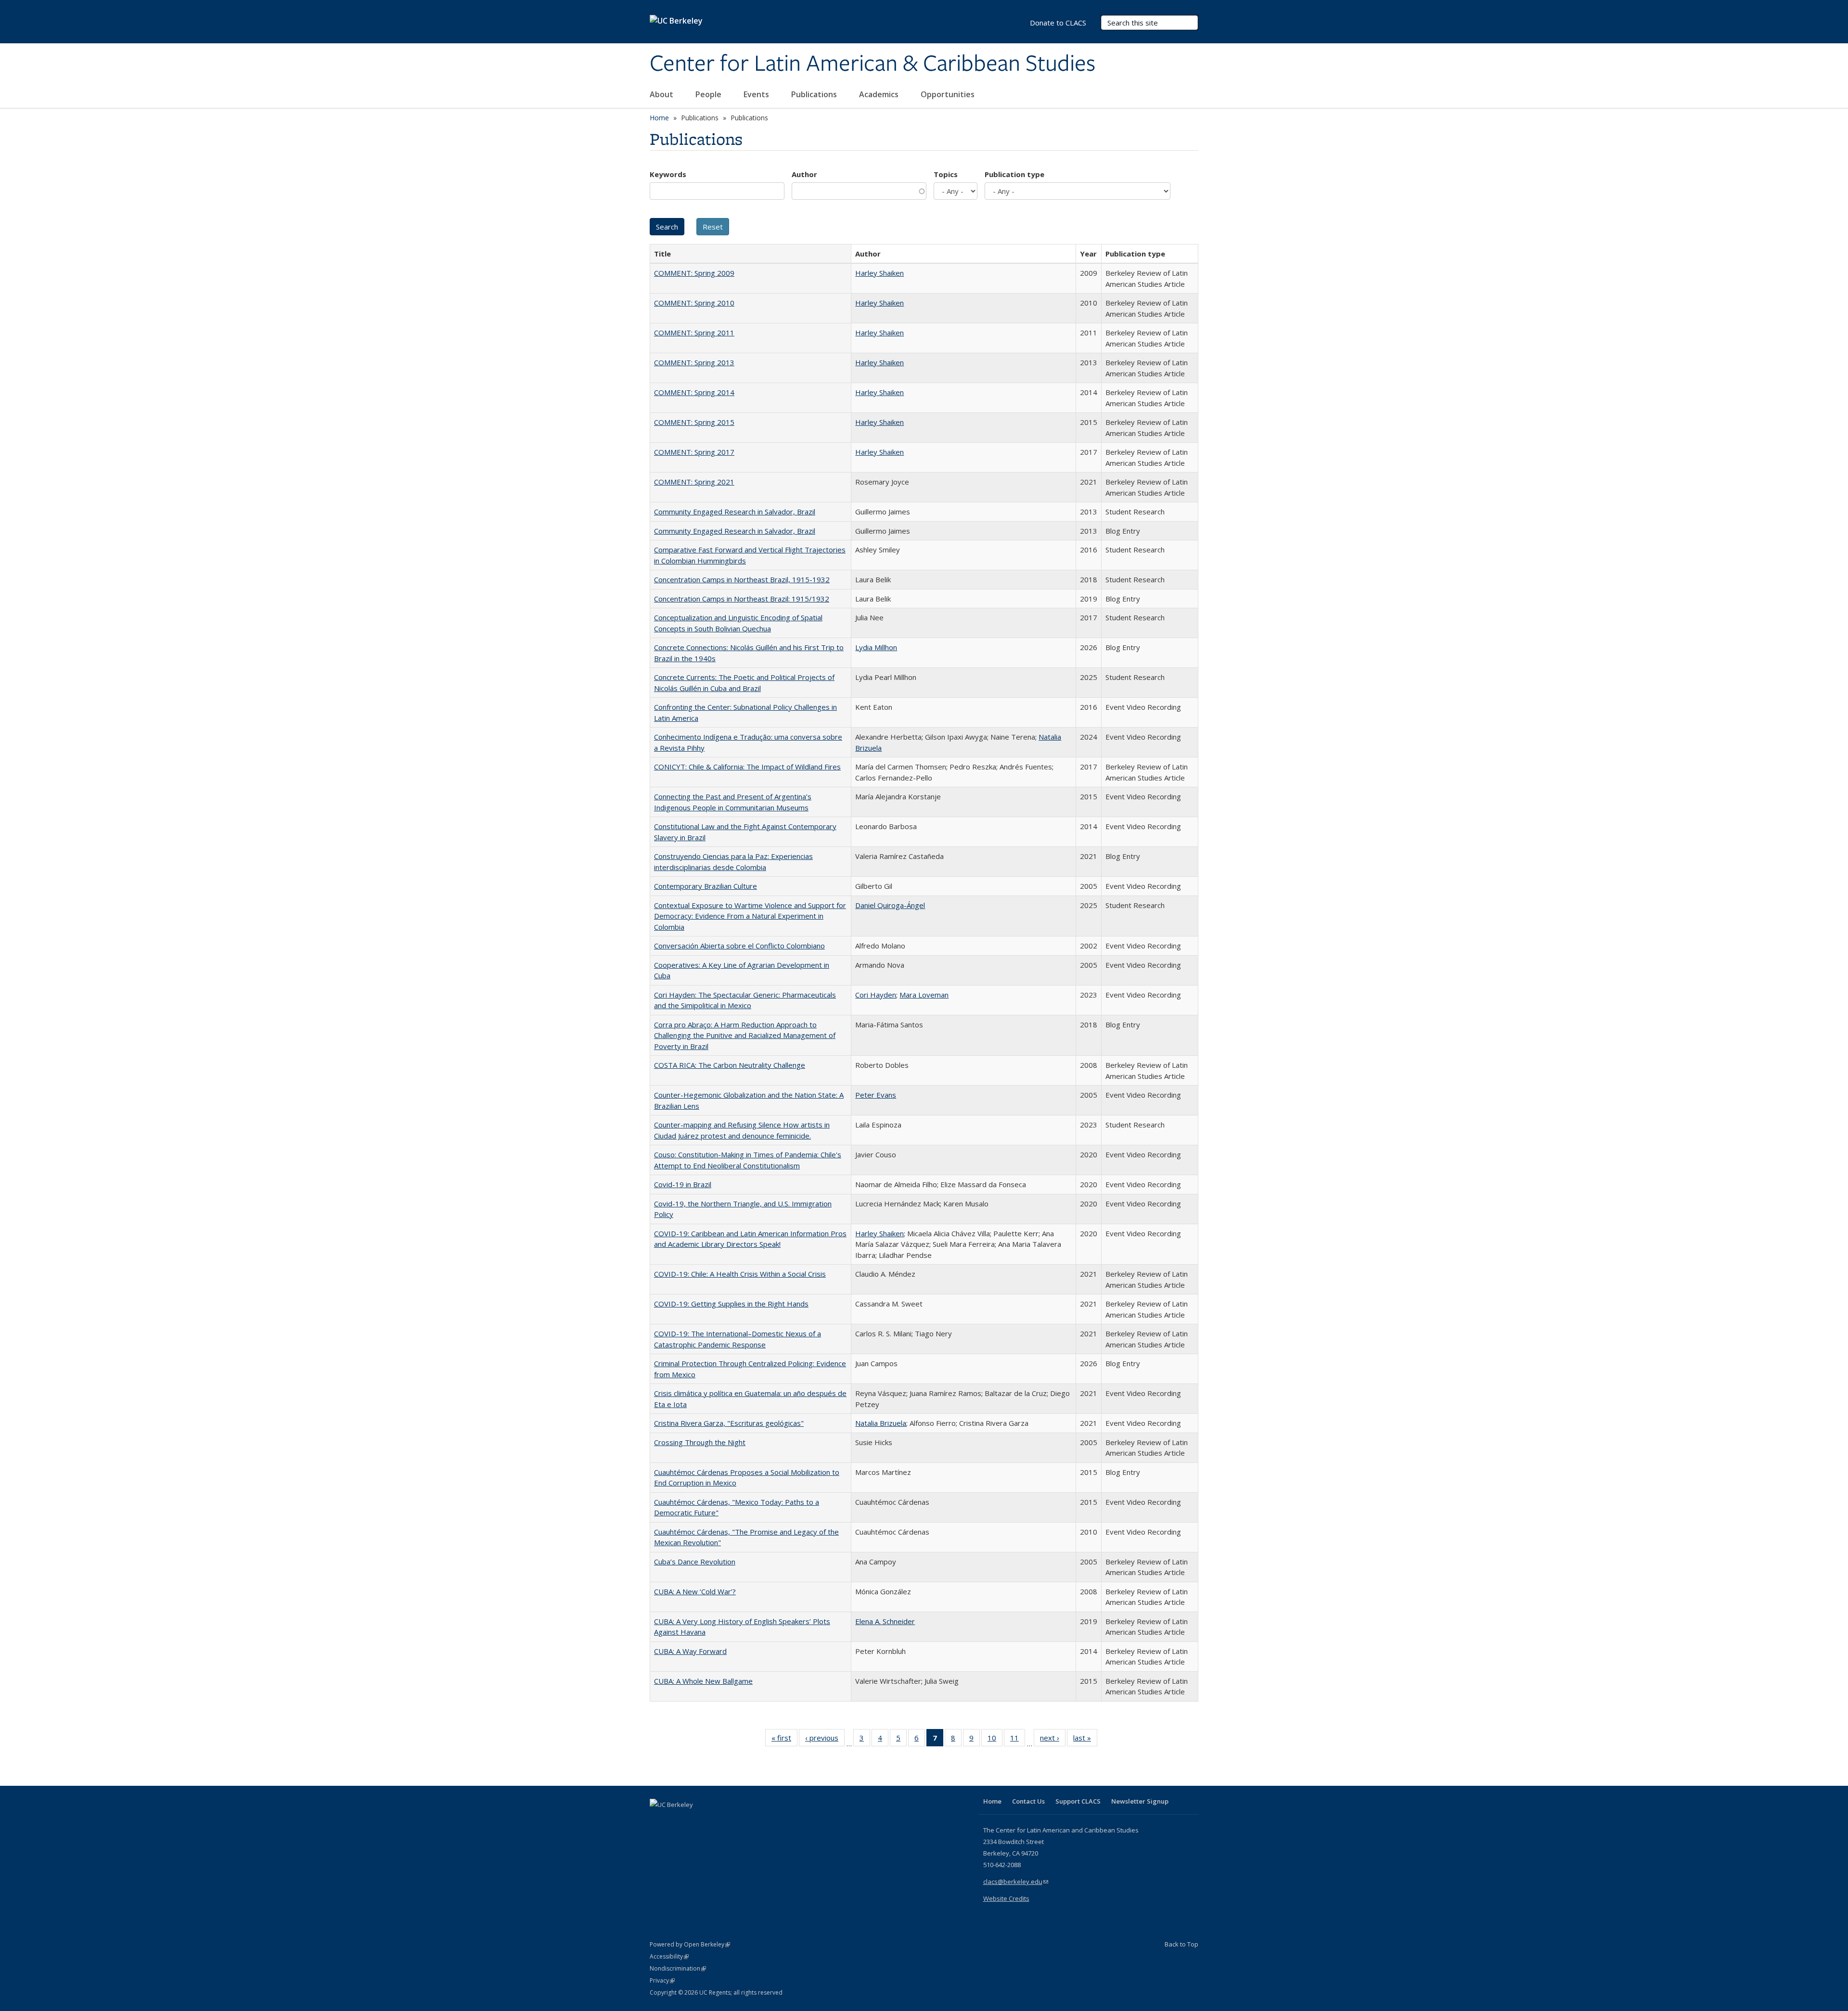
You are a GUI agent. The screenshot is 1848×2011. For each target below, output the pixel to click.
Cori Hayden (876, 995)
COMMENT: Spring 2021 (694, 482)
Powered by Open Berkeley (690, 1944)
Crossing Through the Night (700, 1442)
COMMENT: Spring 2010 (694, 303)
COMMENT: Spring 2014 (694, 392)
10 (995, 1740)
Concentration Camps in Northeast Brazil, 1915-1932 (742, 579)
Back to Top (1181, 1944)
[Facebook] (658, 1821)
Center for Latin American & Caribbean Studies (873, 64)
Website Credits (1006, 1898)
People (709, 94)
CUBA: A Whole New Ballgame (703, 1681)
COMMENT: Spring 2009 (694, 273)
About (662, 94)
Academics (880, 94)
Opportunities (949, 94)
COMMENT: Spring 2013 (694, 362)
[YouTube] (696, 1821)
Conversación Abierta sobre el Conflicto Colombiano (739, 946)
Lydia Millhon (876, 647)
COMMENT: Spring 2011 (694, 333)
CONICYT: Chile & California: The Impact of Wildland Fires (747, 767)
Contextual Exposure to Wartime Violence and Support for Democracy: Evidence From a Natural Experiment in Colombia (750, 916)
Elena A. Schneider (885, 1621)
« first (784, 1740)
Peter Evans (876, 1095)
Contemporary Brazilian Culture (706, 886)
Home (659, 118)
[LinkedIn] (677, 1821)
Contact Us (1028, 1801)
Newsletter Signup (1140, 1801)
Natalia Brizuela (881, 1423)
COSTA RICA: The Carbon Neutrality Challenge (730, 1065)
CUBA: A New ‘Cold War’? (695, 1591)
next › (1053, 1740)
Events (757, 94)
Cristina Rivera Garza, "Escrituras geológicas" (729, 1423)
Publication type (1014, 174)
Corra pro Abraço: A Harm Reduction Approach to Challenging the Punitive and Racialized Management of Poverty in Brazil (745, 1035)
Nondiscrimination (678, 1968)
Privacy (662, 1980)
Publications (815, 94)
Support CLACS (1078, 1801)
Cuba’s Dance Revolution (695, 1562)
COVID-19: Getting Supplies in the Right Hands (731, 1304)
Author (804, 174)
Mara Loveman (924, 995)
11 (1018, 1740)
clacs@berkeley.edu (1016, 1882)
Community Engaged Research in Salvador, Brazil (735, 512)
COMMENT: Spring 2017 (694, 452)
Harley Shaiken (879, 273)
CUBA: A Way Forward (690, 1651)
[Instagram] (715, 1821)
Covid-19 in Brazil (683, 1184)
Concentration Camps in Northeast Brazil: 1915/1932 (742, 599)
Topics (946, 174)
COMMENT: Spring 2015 (694, 422)
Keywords (668, 174)
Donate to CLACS (1058, 23)
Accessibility (669, 1956)
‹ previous (825, 1740)
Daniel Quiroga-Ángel (890, 905)
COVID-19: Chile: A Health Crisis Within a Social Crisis (740, 1274)
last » (1085, 1740)
